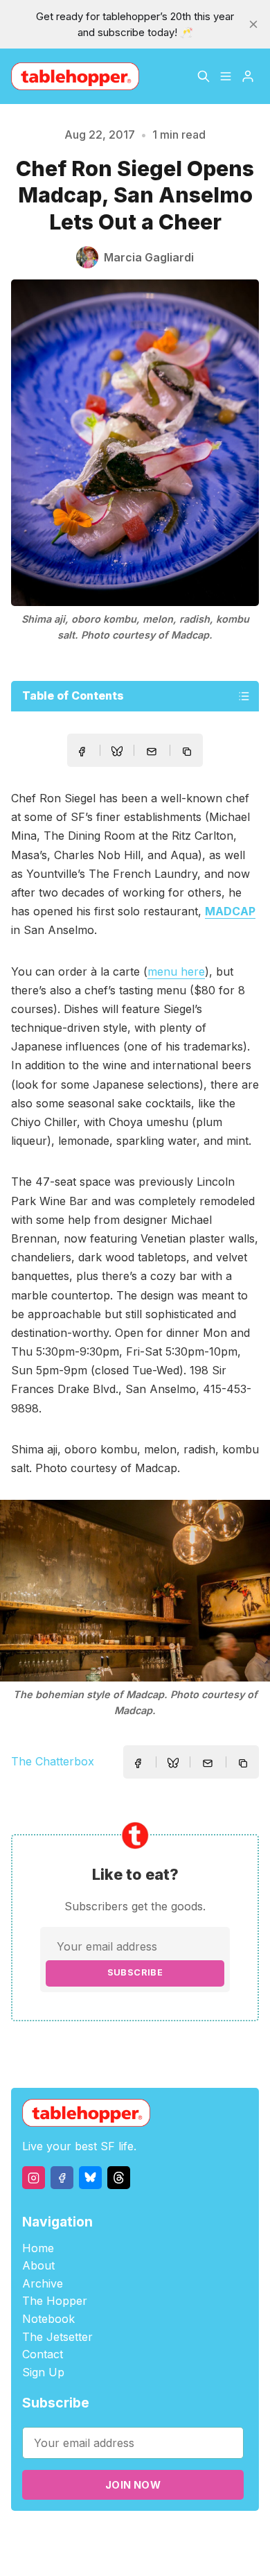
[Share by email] (152, 752)
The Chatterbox (53, 1761)
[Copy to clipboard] (188, 753)
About (38, 2265)
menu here (176, 971)
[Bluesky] (90, 2178)
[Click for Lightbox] (135, 1590)
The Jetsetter (57, 2337)
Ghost (196, 2535)
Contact (43, 2354)
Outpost (234, 2535)
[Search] (204, 76)
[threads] (119, 2178)
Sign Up (43, 2372)
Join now (133, 2485)
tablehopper (78, 2535)
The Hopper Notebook (55, 2310)
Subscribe (135, 1972)
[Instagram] (34, 2178)
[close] (253, 24)
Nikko (144, 2551)
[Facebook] (62, 2178)
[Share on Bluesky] (117, 753)
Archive (43, 2283)
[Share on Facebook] (82, 752)
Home (38, 2248)
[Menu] (226, 76)
